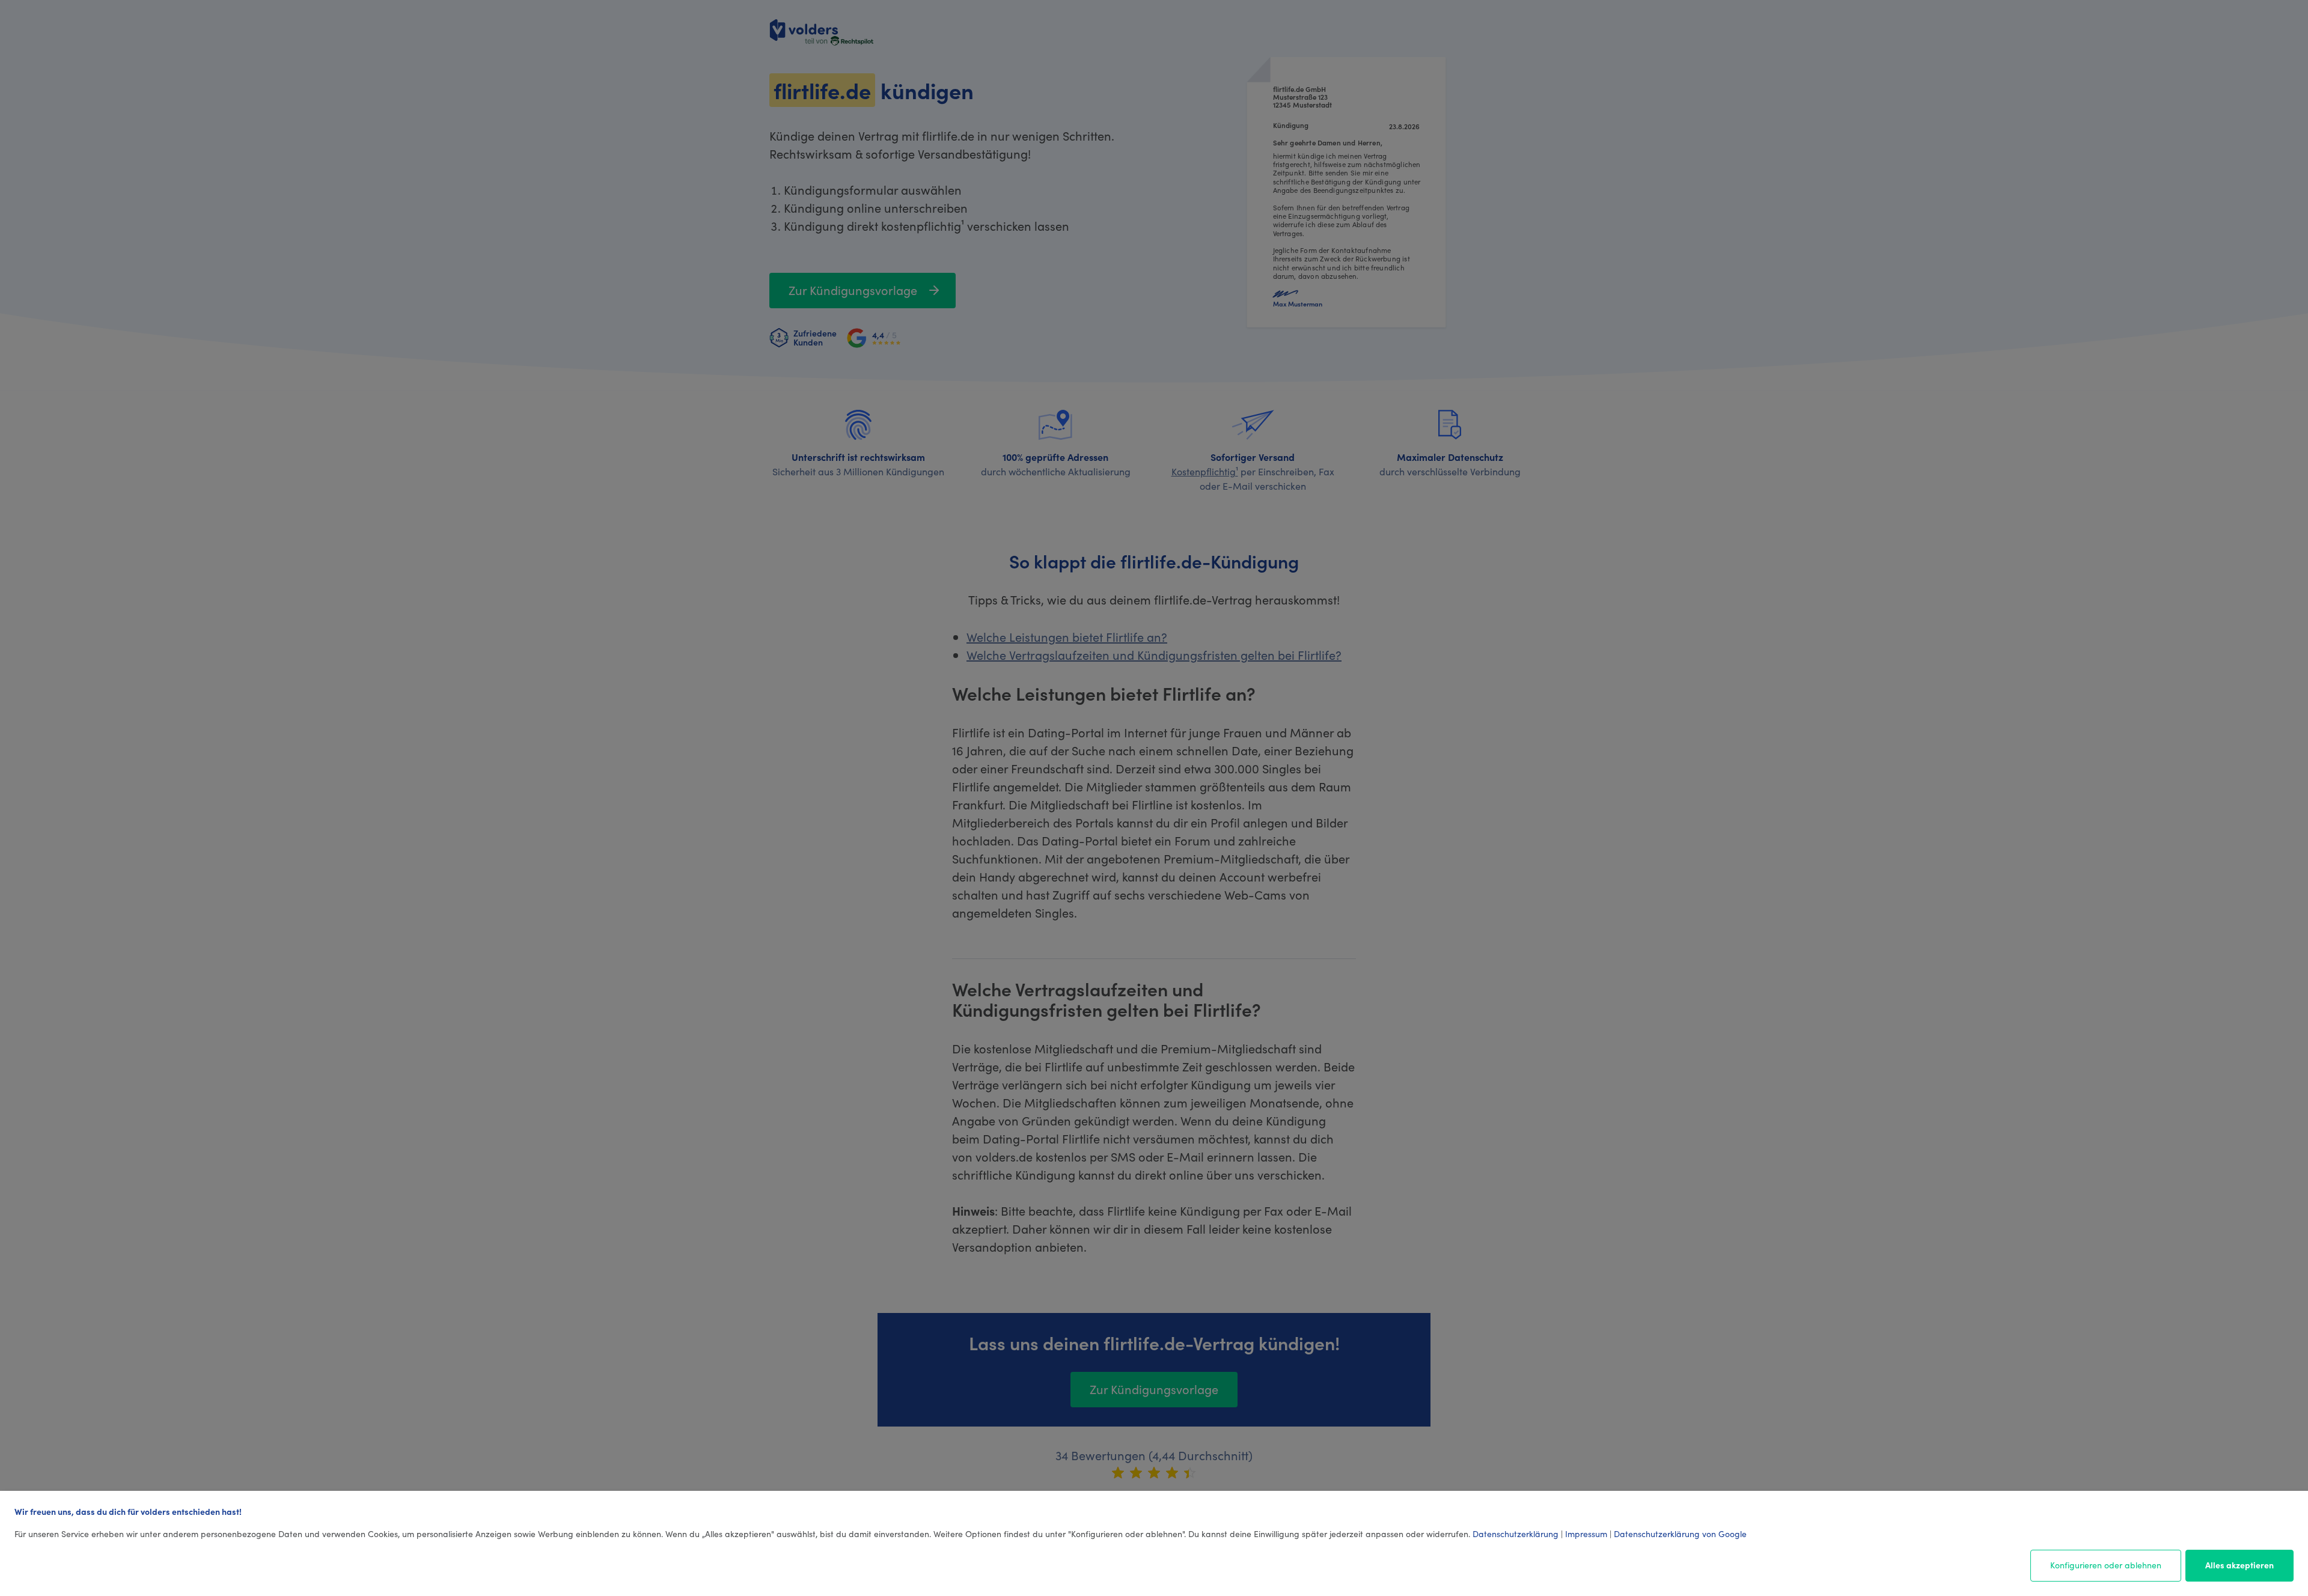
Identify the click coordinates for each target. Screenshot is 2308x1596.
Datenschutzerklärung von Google (1680, 1534)
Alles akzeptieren (2239, 1565)
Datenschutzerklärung (1516, 1534)
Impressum (1586, 1534)
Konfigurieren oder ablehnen (2106, 1565)
